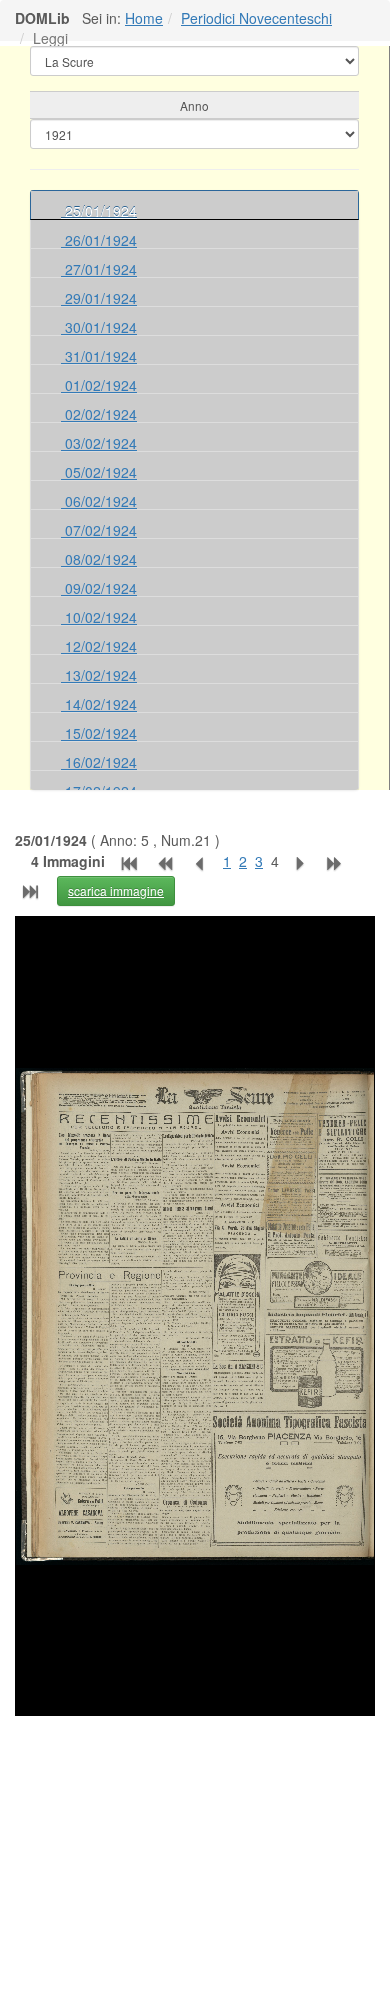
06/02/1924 (99, 501)
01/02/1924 (99, 385)
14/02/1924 (99, 704)
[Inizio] (127, 861)
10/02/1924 (99, 617)
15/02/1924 (99, 733)
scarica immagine (116, 890)
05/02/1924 (99, 472)
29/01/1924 (99, 298)
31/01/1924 (99, 356)
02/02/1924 (99, 414)
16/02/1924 (99, 762)
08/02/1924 (99, 559)
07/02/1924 (99, 530)
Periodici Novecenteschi (256, 18)
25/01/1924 (99, 211)
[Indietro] (204, 861)
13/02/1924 (99, 675)
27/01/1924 (99, 269)
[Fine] (34, 889)
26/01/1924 (99, 240)
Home (144, 18)
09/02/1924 (99, 588)
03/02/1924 (99, 443)
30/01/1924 (99, 327)
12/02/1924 (99, 646)
